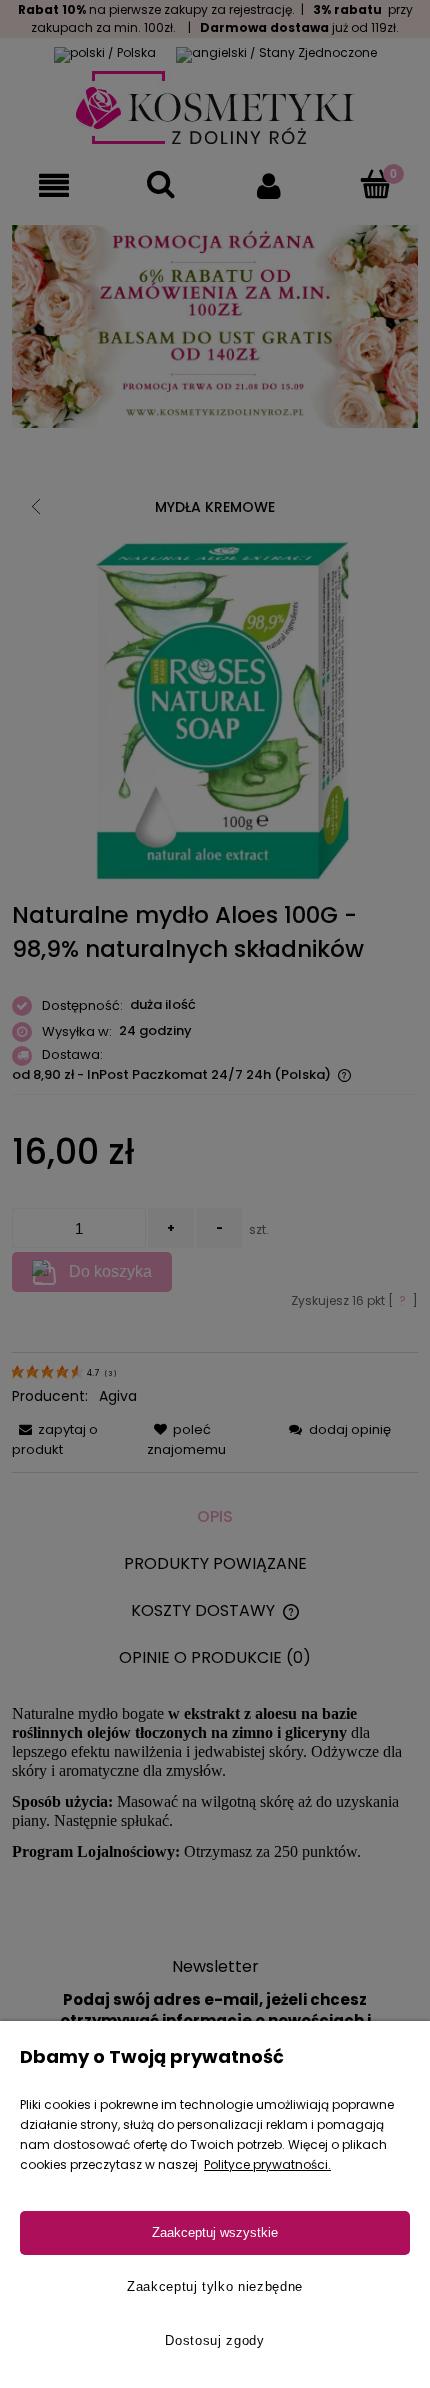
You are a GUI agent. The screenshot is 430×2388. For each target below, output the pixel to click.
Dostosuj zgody (214, 2340)
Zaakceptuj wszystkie (215, 2232)
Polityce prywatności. (267, 2164)
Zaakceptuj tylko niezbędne (215, 2286)
